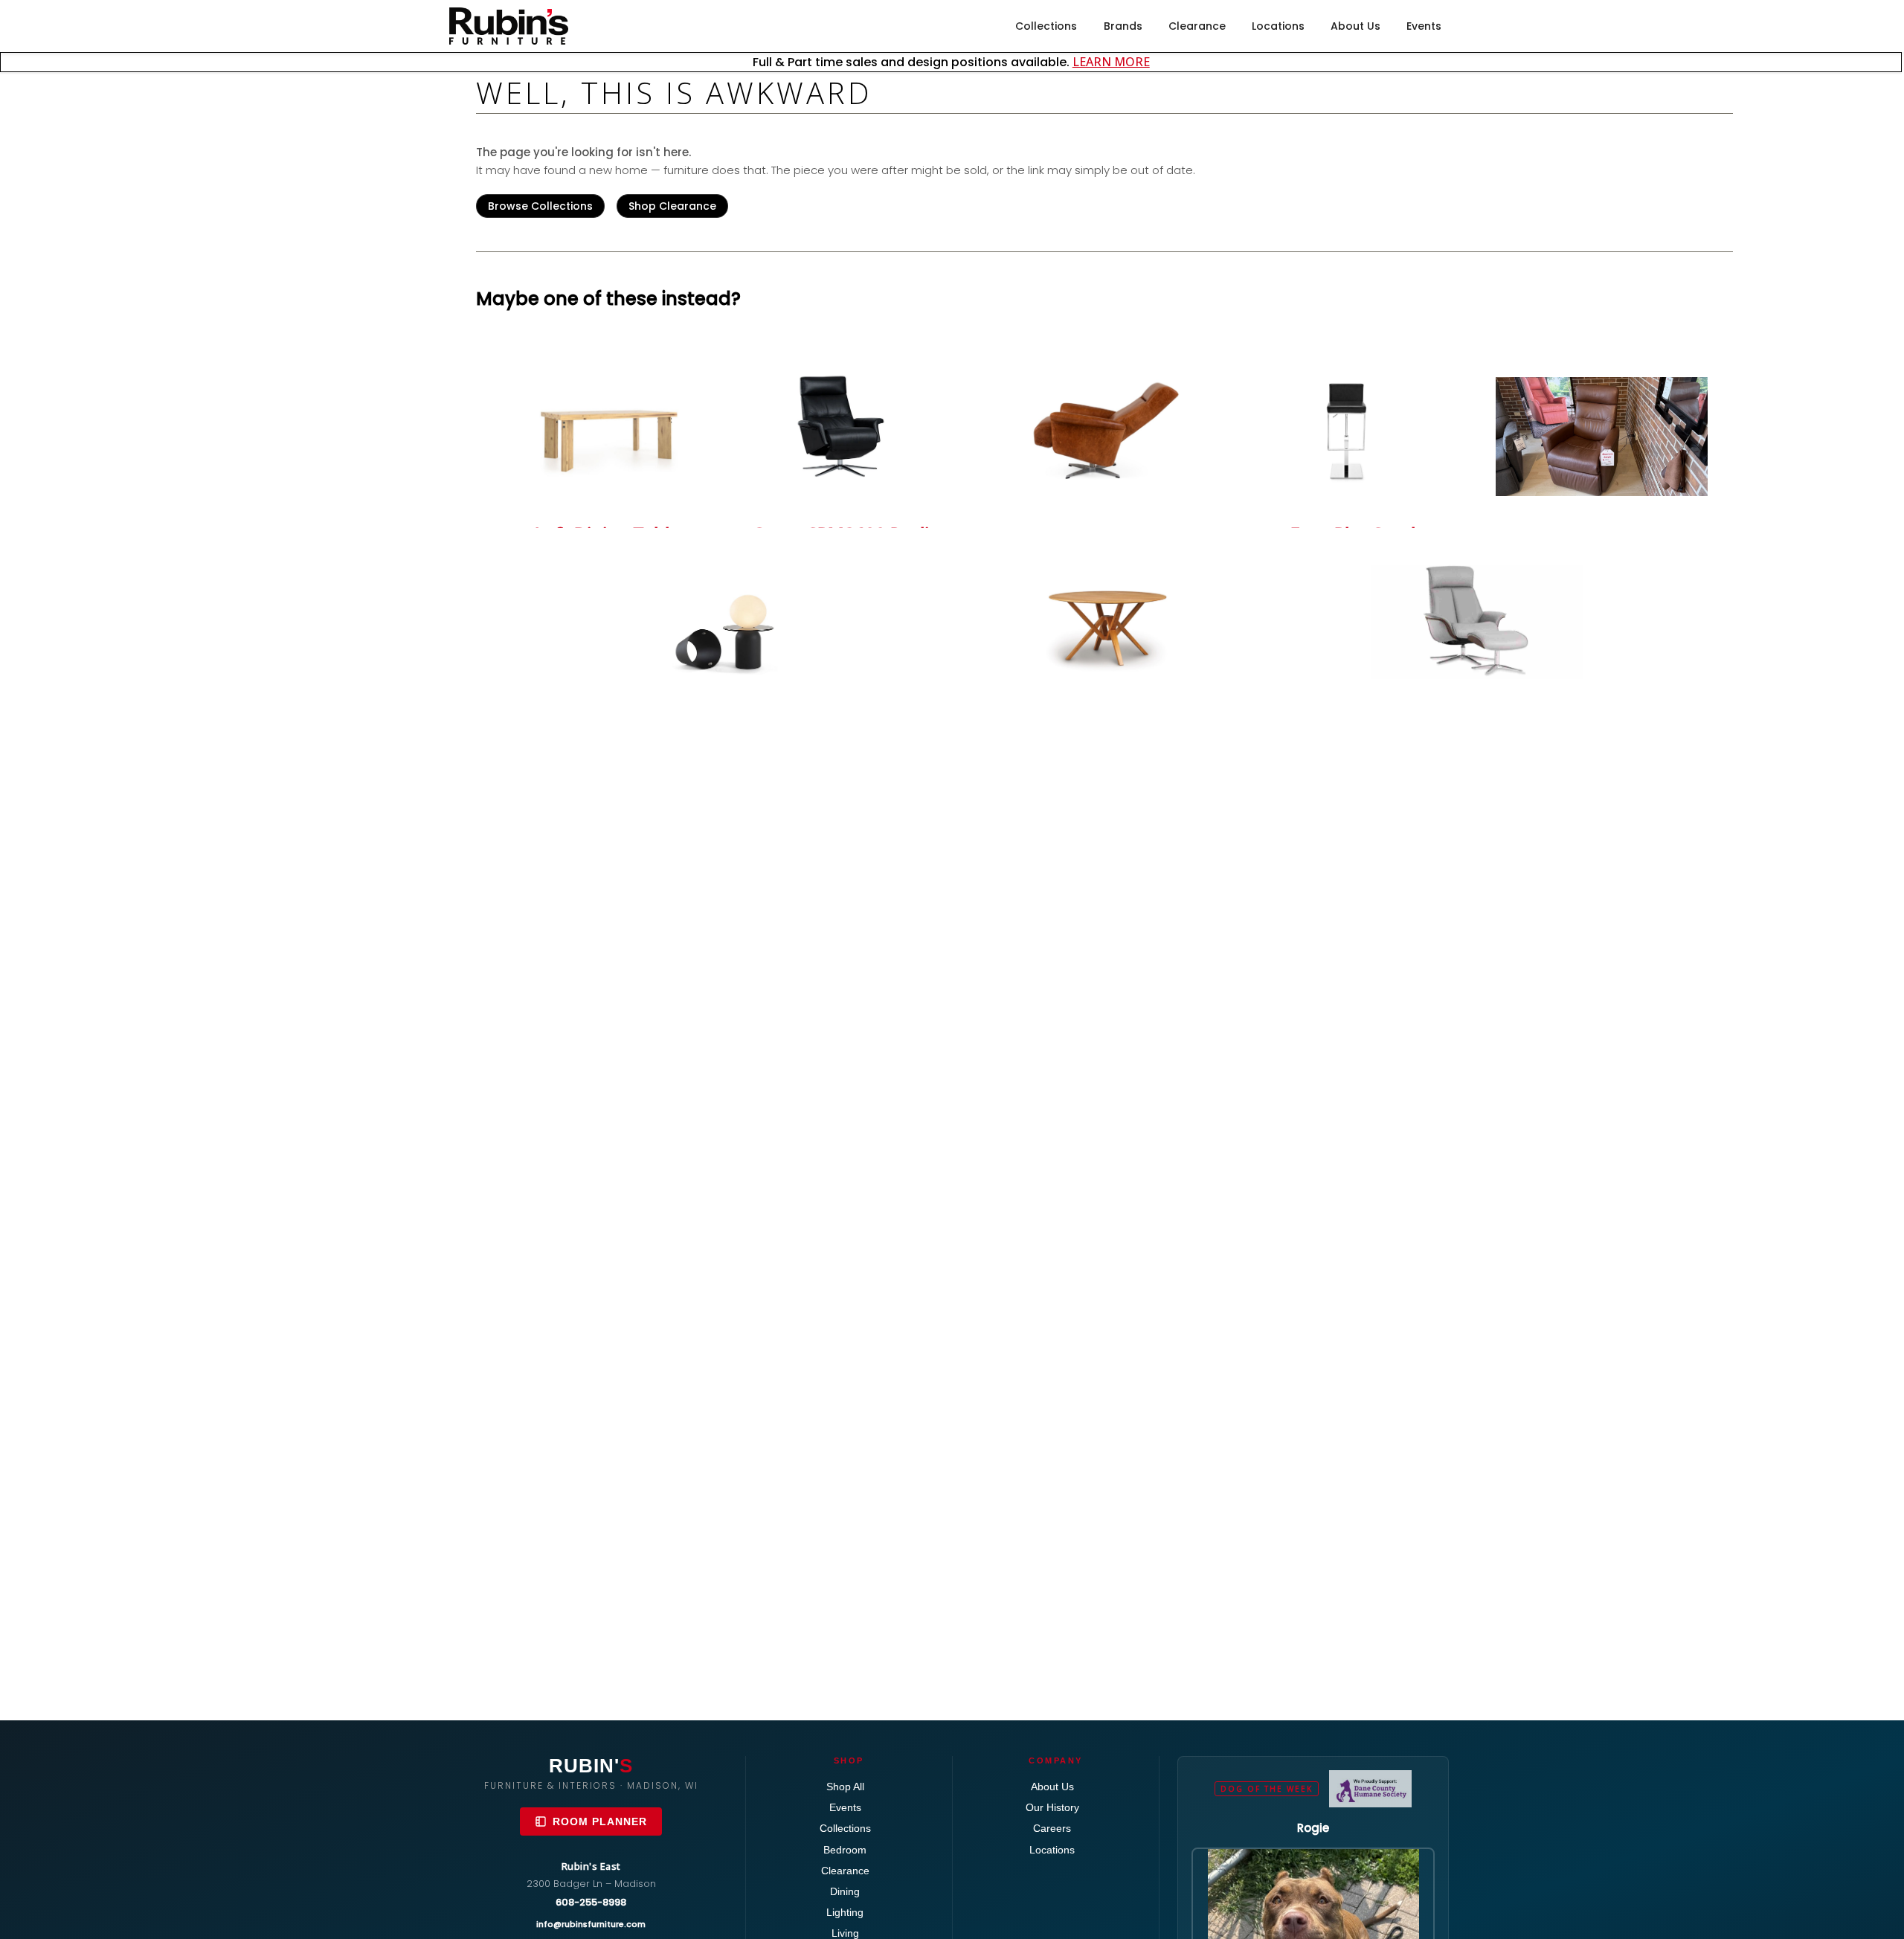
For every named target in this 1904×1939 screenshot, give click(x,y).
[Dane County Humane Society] (1370, 1789)
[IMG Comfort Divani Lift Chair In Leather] (1602, 437)
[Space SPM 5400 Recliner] (1477, 622)
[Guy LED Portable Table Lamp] (731, 630)
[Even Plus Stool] (1353, 427)
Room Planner (600, 1821)
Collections (1046, 26)
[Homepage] (509, 26)
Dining (845, 1891)
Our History (1052, 1807)
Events (1424, 26)
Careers (1052, 1828)
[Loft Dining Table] (607, 427)
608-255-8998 (591, 1902)
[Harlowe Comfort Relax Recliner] (1104, 435)
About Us (1355, 26)
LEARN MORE (1111, 62)
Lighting (845, 1912)
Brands (1123, 26)
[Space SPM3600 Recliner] (856, 427)
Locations (1278, 26)
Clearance (1197, 26)
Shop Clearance (672, 206)
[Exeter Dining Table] (1104, 622)
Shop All (845, 1787)
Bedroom (845, 1850)
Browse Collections (540, 206)
